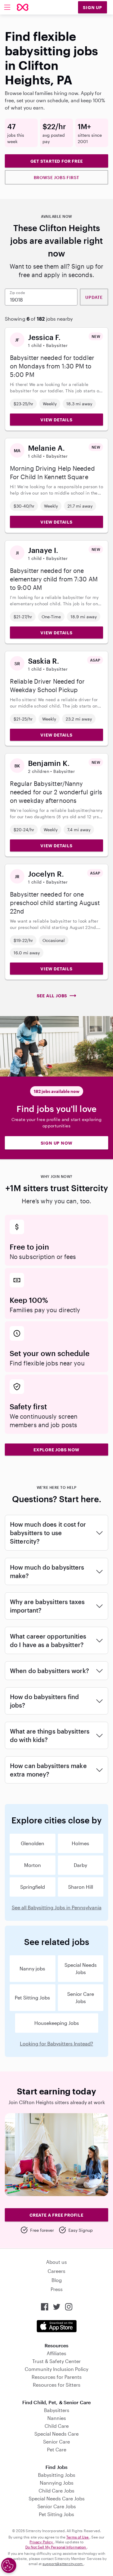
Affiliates (56, 2353)
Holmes (80, 1843)
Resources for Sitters (57, 2385)
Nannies (57, 2418)
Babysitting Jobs (57, 2475)
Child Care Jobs (56, 2491)
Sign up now (57, 1143)
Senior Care (56, 2442)
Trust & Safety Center (56, 2361)
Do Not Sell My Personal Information (56, 2547)
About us (56, 2262)
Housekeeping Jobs (57, 2023)
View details (56, 420)
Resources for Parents (57, 2377)
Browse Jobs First (57, 177)
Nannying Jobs (57, 2483)
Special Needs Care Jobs (57, 2498)
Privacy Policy (42, 2542)
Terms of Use (78, 2537)
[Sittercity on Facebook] (45, 2307)
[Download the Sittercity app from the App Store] (57, 2326)
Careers (56, 2271)
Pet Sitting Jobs (32, 1997)
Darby (80, 1865)
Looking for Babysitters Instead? (56, 2043)
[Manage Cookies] (9, 2565)
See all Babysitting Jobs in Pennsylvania (57, 1907)
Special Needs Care (56, 2434)
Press (57, 2289)
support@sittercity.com (63, 2564)
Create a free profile (56, 2215)
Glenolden (33, 1843)
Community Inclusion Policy (56, 2369)
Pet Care (57, 2449)
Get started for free (57, 161)
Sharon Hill (81, 1887)
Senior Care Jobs (81, 1997)
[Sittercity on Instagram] (69, 2307)
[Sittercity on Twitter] (57, 2307)
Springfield (33, 1887)
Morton (33, 1865)
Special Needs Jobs (81, 1968)
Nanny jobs (32, 1968)
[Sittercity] (23, 7)
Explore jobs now (56, 1450)
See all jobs (52, 996)
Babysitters (57, 2410)
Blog (57, 2280)
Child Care (57, 2426)
